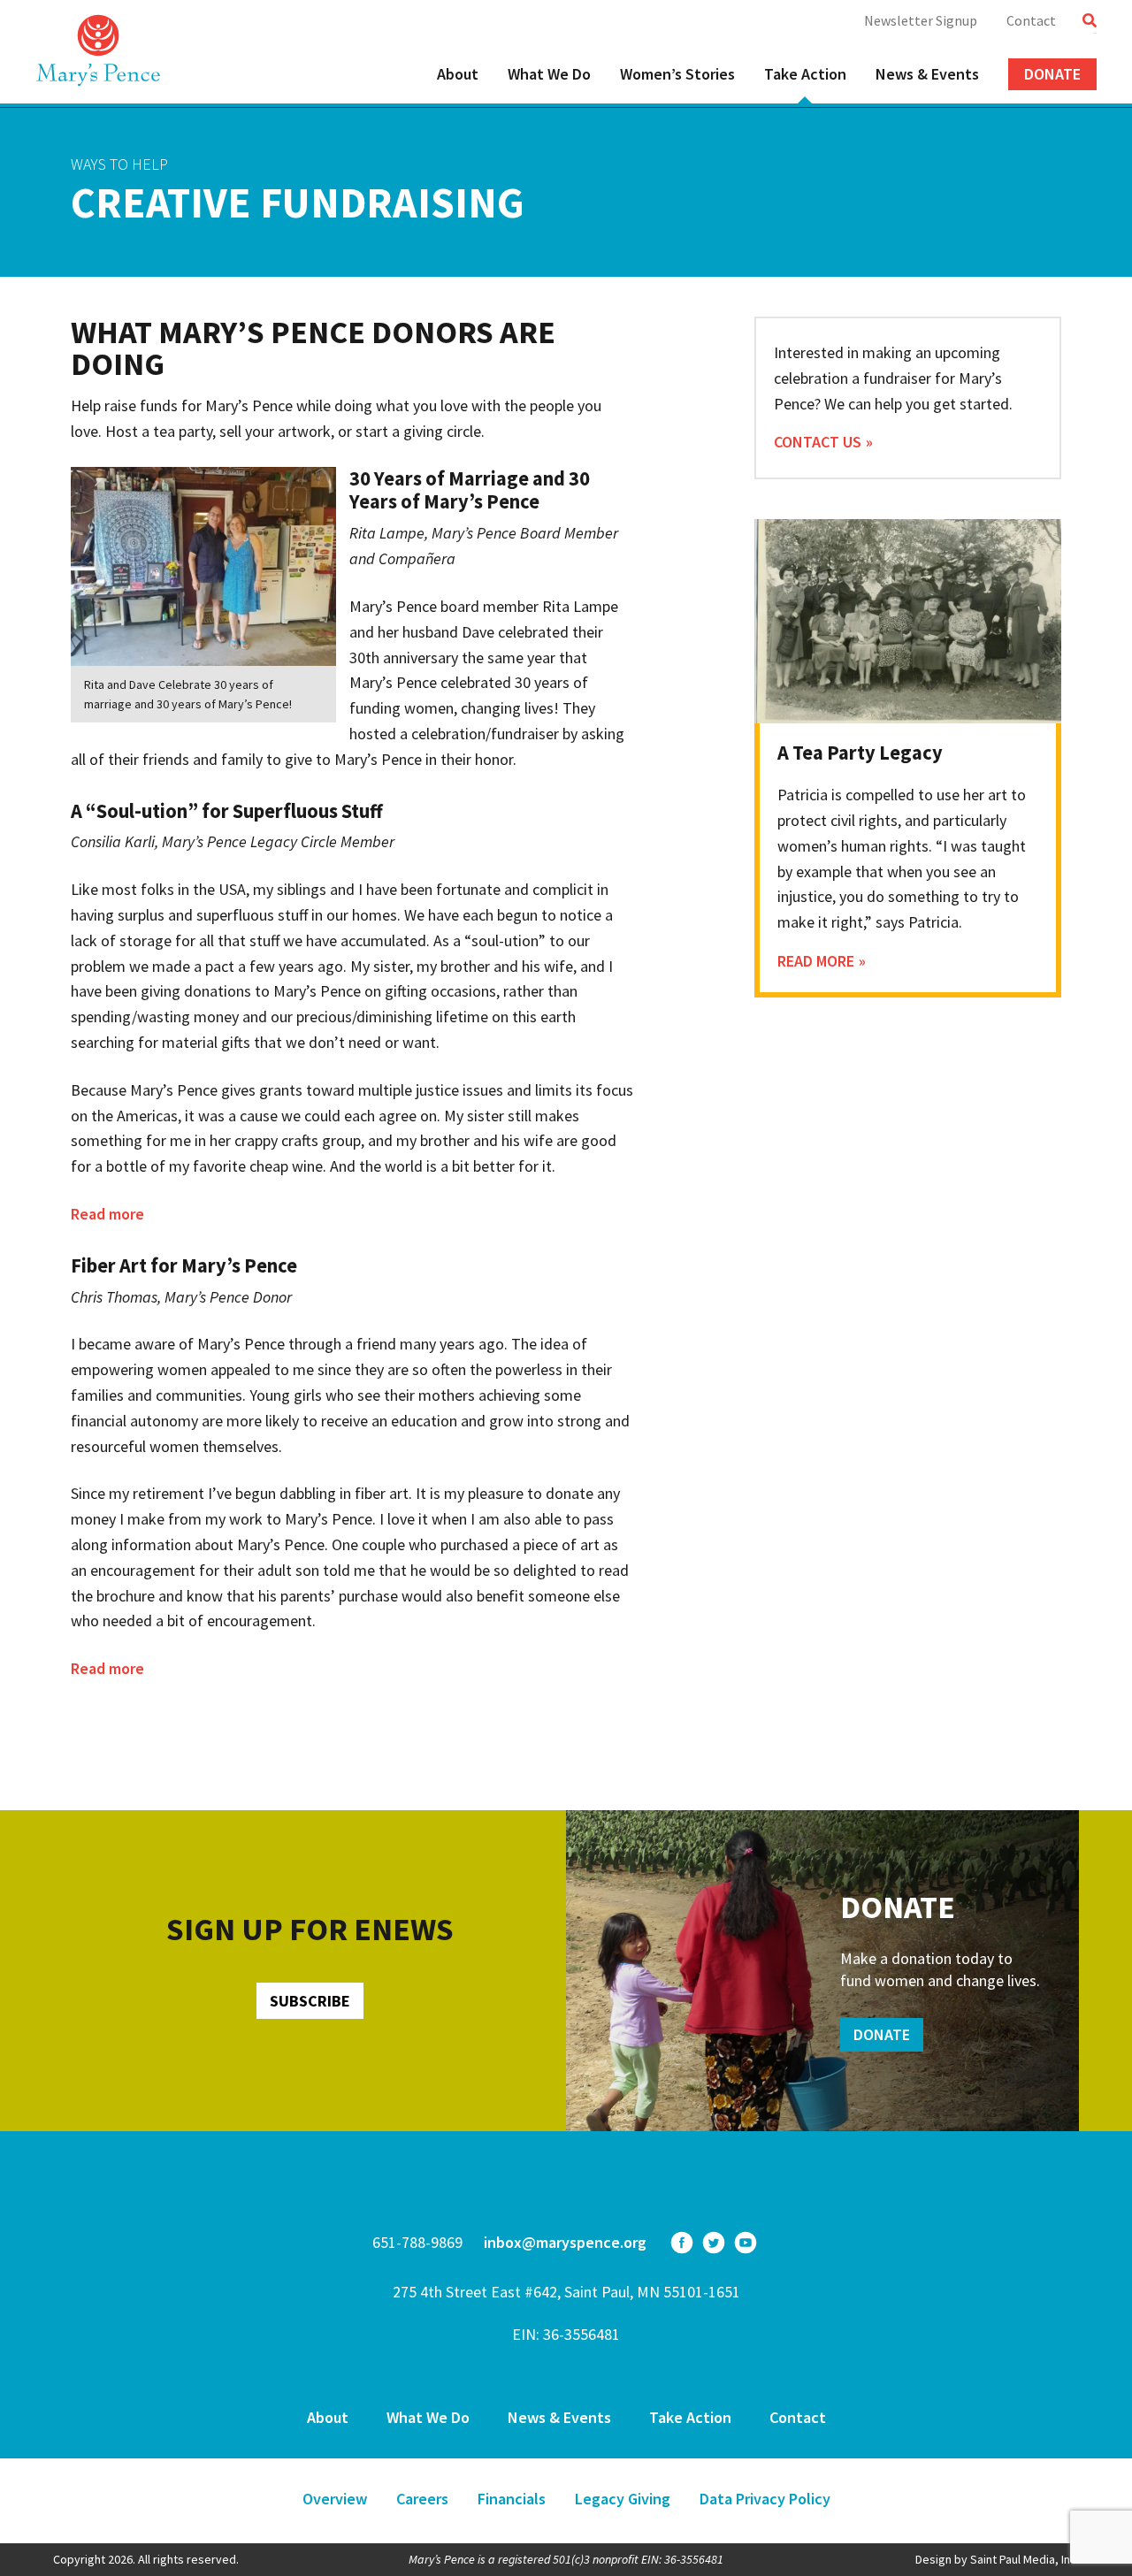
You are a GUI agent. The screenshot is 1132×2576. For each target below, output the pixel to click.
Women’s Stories (677, 74)
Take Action (805, 74)
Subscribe (310, 2001)
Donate (1052, 74)
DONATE (882, 2034)
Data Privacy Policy (765, 2499)
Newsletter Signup (921, 20)
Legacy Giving (623, 2499)
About (458, 74)
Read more (107, 1214)
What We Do (549, 74)
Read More (816, 961)
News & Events (927, 74)
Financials (512, 2499)
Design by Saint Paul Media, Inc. (997, 2559)
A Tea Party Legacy (860, 753)
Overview (335, 2499)
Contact (1031, 20)
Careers (422, 2499)
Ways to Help (119, 164)
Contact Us (818, 442)
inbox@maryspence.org (565, 2242)
